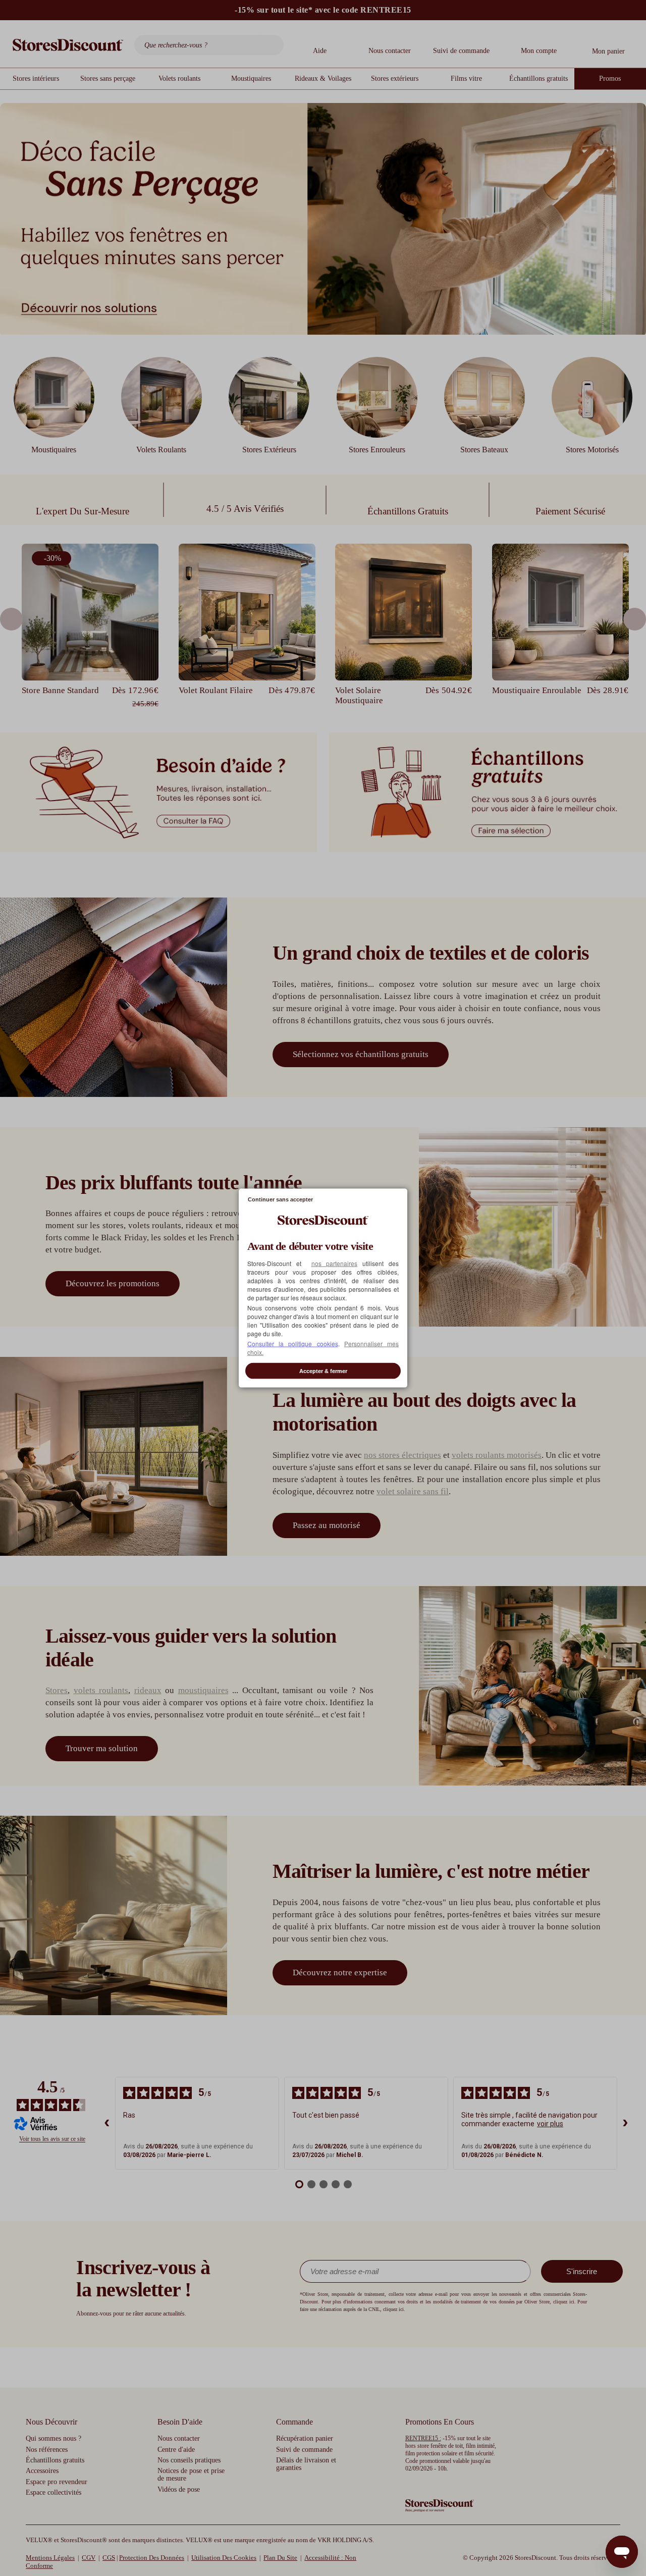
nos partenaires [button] (335, 1263)
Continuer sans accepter (280, 1199)
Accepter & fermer (323, 1371)
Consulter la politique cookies (293, 1344)
